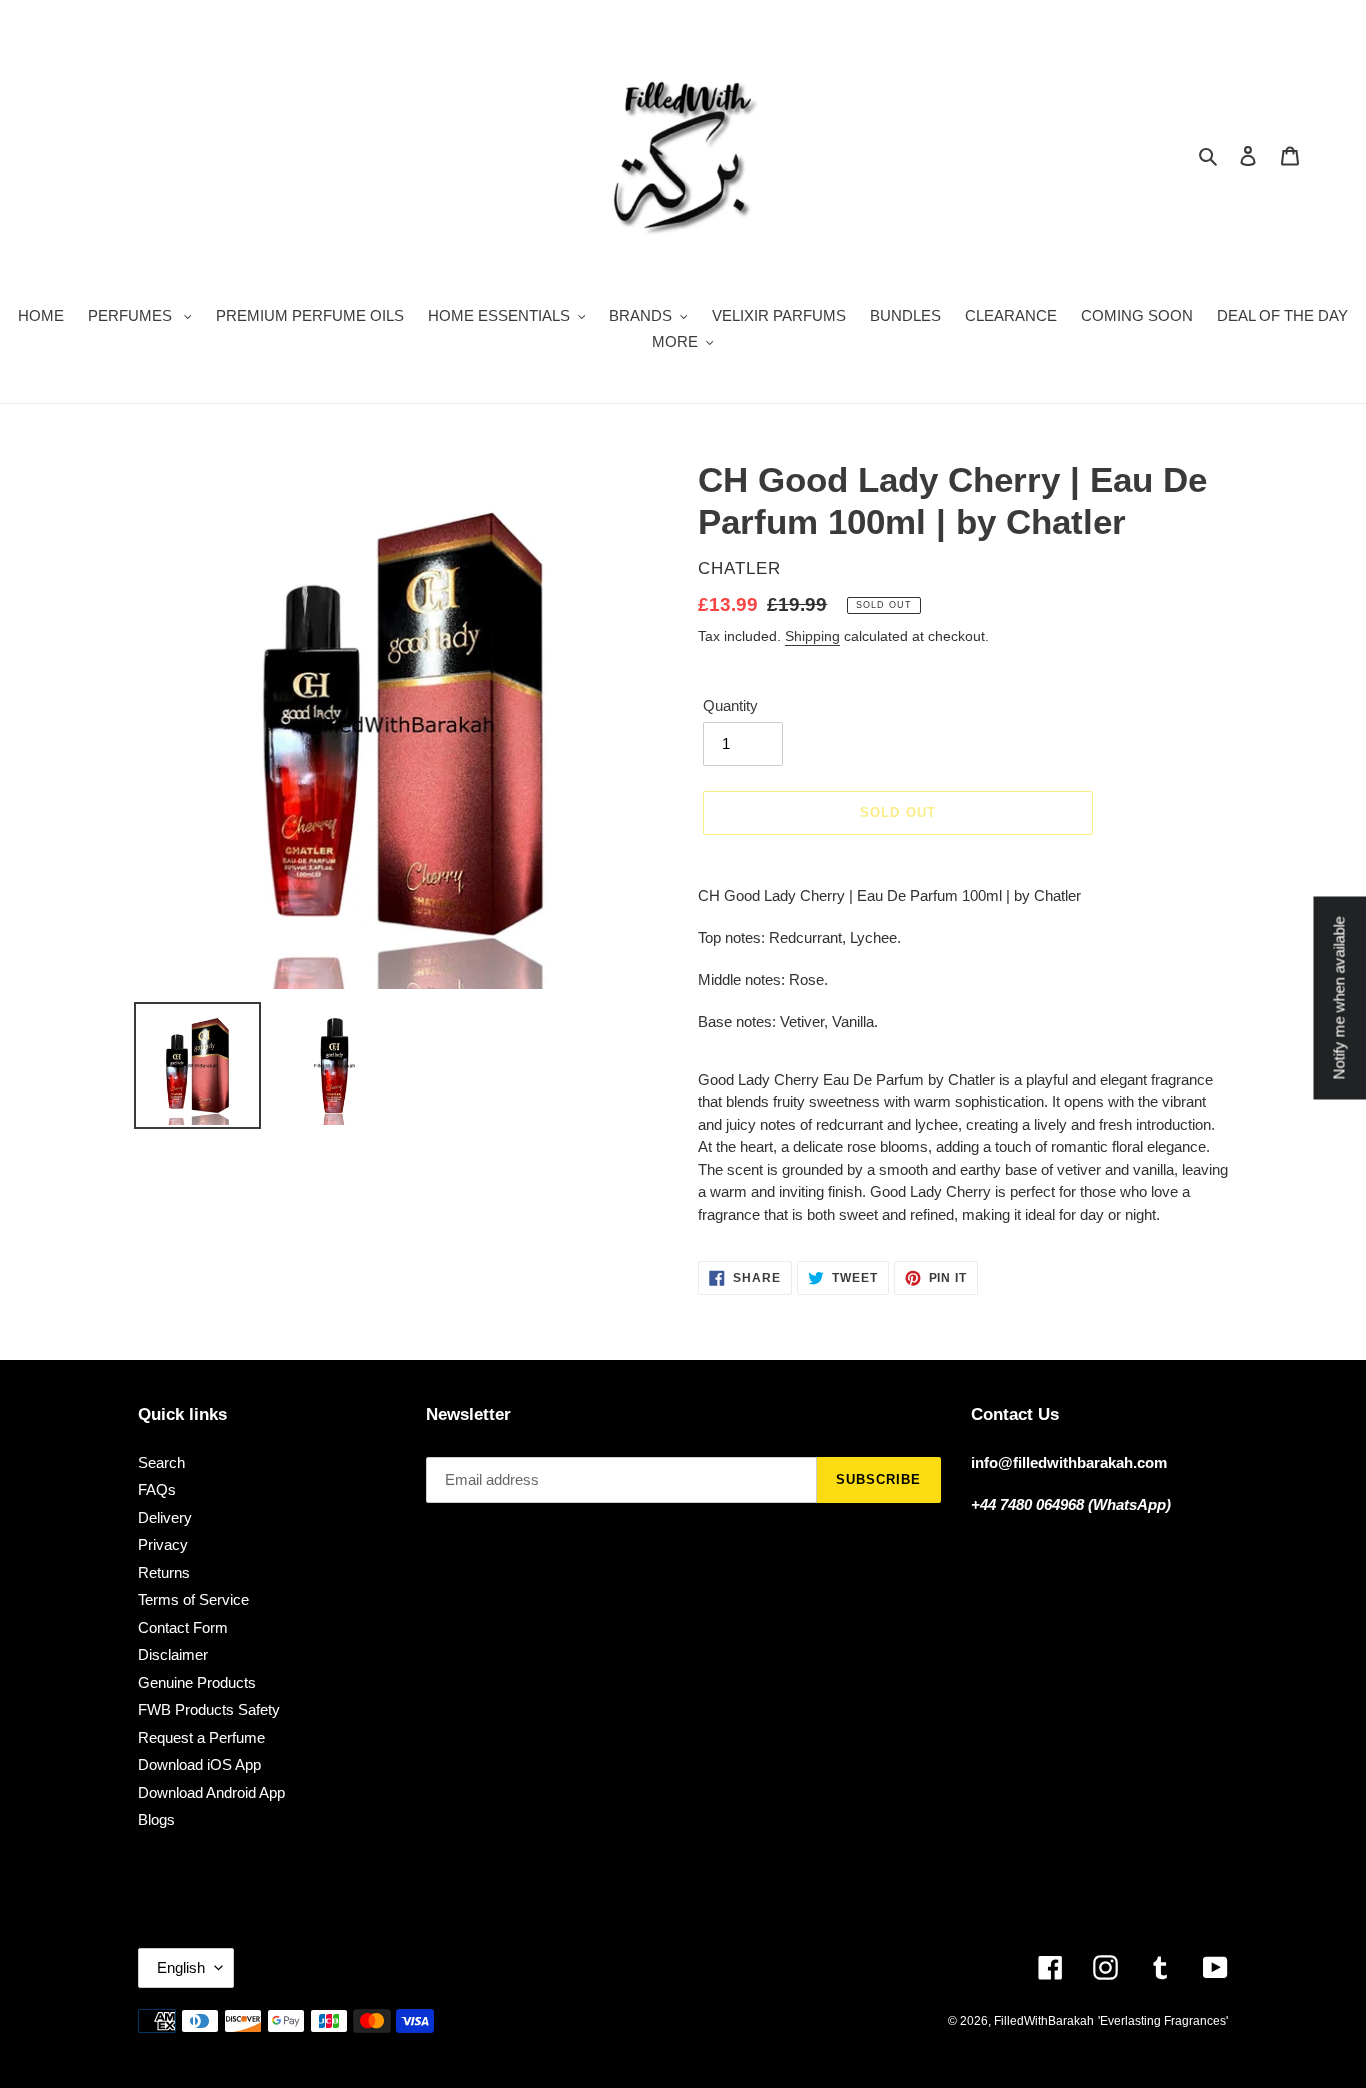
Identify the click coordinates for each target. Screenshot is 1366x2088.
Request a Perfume (201, 1737)
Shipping (812, 636)
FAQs (157, 1489)
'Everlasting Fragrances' (1163, 2021)
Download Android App (211, 1792)
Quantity (730, 705)
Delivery (165, 1517)
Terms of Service (193, 1599)
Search (161, 1462)
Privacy (163, 1544)
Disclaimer (173, 1654)
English (181, 1967)
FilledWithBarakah (1044, 2021)
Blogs (156, 1819)
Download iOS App (199, 1764)
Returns (164, 1572)
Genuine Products (197, 1682)
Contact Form (183, 1627)
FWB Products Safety (209, 1709)
